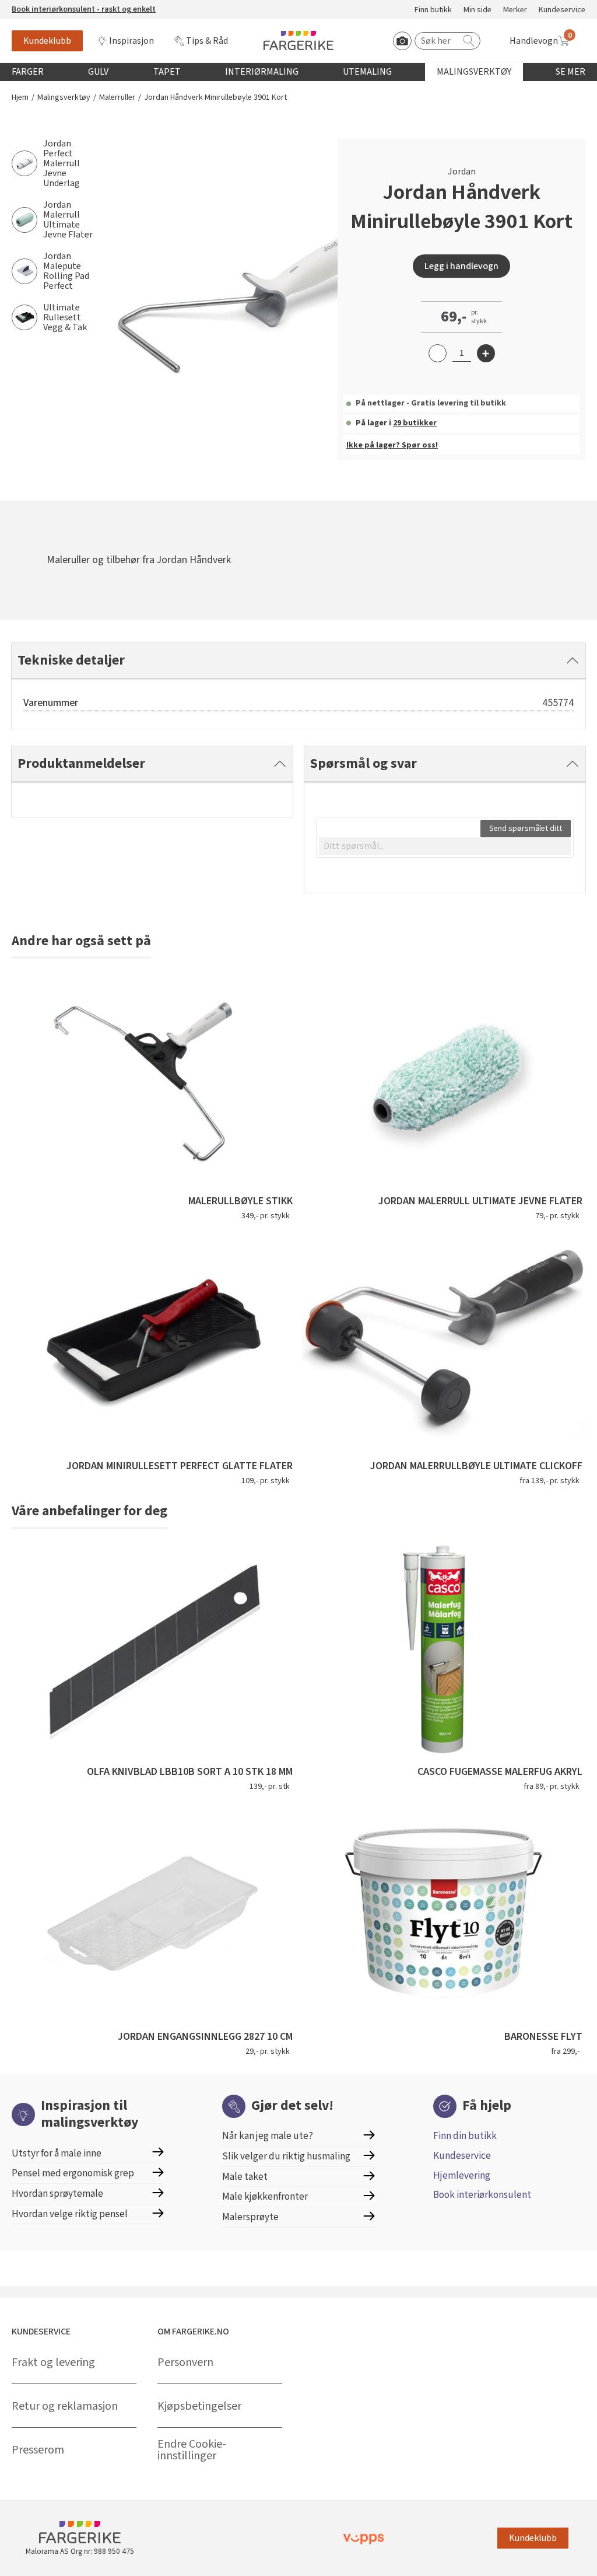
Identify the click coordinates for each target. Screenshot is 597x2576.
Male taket (245, 2177)
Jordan (462, 172)
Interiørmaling (262, 72)
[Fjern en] (438, 353)
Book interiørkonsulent (482, 2195)
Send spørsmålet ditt (526, 829)
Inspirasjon (131, 41)
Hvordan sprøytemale (57, 2194)
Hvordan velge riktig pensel (70, 2214)
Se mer (570, 72)
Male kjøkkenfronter (265, 2196)
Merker (515, 10)
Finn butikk (433, 10)
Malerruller (117, 98)
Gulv (98, 72)
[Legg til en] (486, 353)
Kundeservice (562, 10)
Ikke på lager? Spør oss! (392, 445)
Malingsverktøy (474, 72)
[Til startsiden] (298, 41)
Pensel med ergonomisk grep (73, 2173)
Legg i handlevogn (461, 266)
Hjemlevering (462, 2175)
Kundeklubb (47, 41)
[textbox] (445, 846)
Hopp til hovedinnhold (45, 6)
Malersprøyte (250, 2217)
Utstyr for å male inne (57, 2153)
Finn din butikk (465, 2136)
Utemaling (367, 72)
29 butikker (415, 423)
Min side (477, 10)
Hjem (20, 98)
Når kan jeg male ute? (268, 2136)
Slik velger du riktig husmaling (286, 2156)
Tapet (167, 72)
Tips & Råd (207, 41)
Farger (28, 72)
